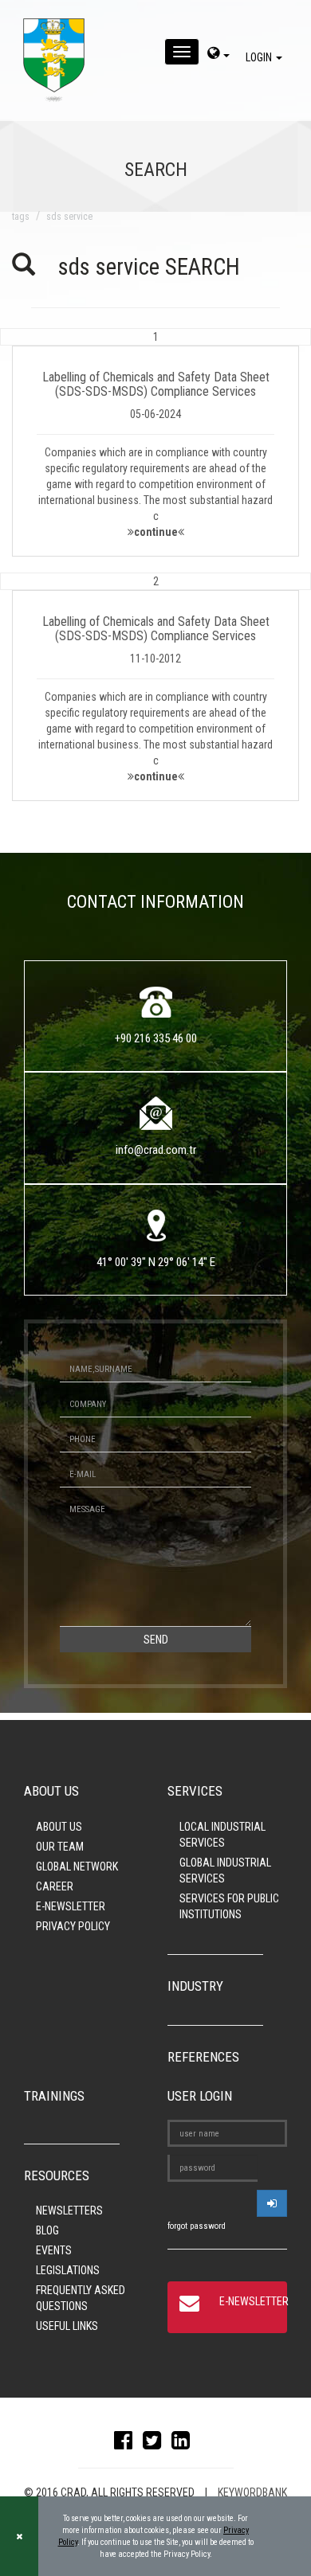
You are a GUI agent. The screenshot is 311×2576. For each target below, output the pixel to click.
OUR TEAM (60, 1847)
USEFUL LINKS (67, 2326)
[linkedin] (185, 2444)
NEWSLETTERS (69, 2211)
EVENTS (54, 2250)
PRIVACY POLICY (73, 1926)
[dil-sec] (218, 55)
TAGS (21, 217)
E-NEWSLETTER (71, 1906)
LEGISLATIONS (68, 2270)
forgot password (197, 2226)
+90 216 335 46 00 (156, 1038)
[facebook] (127, 2444)
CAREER (55, 1886)
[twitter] (156, 2444)
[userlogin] (272, 2203)
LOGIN (260, 57)
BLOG (47, 2230)
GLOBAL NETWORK (77, 1867)
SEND (156, 1640)
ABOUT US (59, 1827)
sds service (69, 217)
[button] (155, 442)
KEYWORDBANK (252, 2492)
